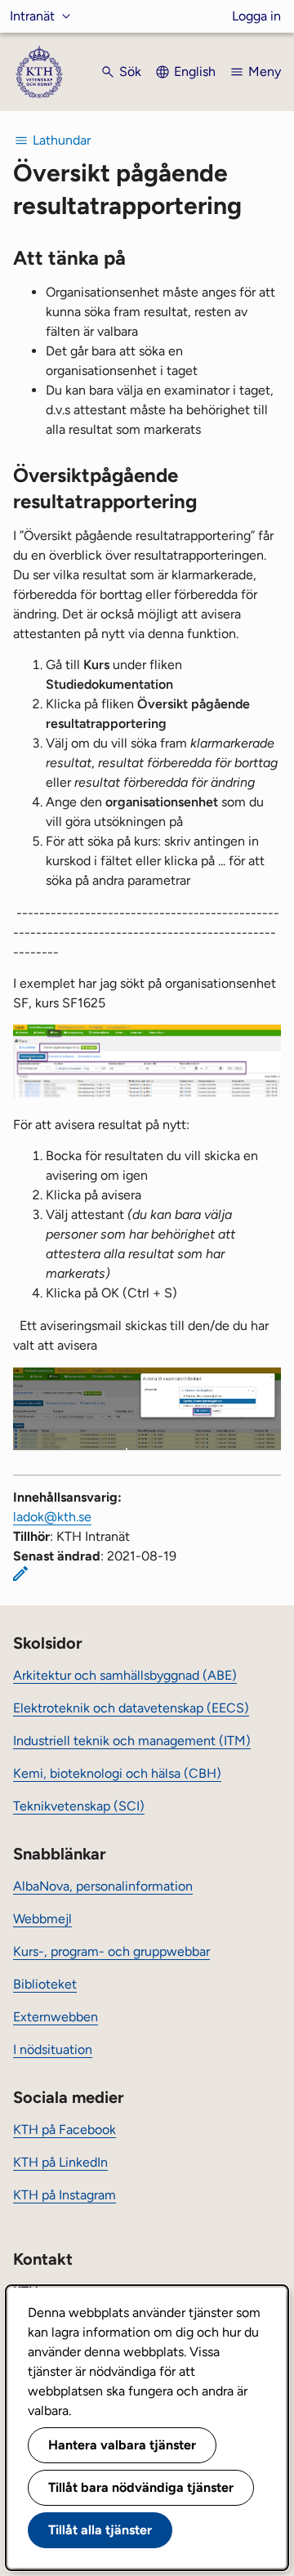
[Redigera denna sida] (20, 1574)
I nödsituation (53, 2049)
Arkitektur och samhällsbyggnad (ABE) (125, 1675)
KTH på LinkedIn (60, 2162)
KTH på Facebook (65, 2130)
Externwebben (56, 2017)
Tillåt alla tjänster (100, 2530)
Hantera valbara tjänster (122, 2445)
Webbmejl (42, 1919)
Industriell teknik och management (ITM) (132, 1741)
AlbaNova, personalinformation (103, 1886)
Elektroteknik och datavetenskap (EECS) (131, 1708)
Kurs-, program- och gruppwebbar (111, 1951)
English (195, 71)
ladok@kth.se (52, 1517)
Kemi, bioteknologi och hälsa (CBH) (117, 1773)
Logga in (256, 16)
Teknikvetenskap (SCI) (79, 1806)
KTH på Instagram (65, 2195)
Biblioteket (45, 1984)
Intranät (32, 16)
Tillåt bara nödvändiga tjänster (141, 2487)
